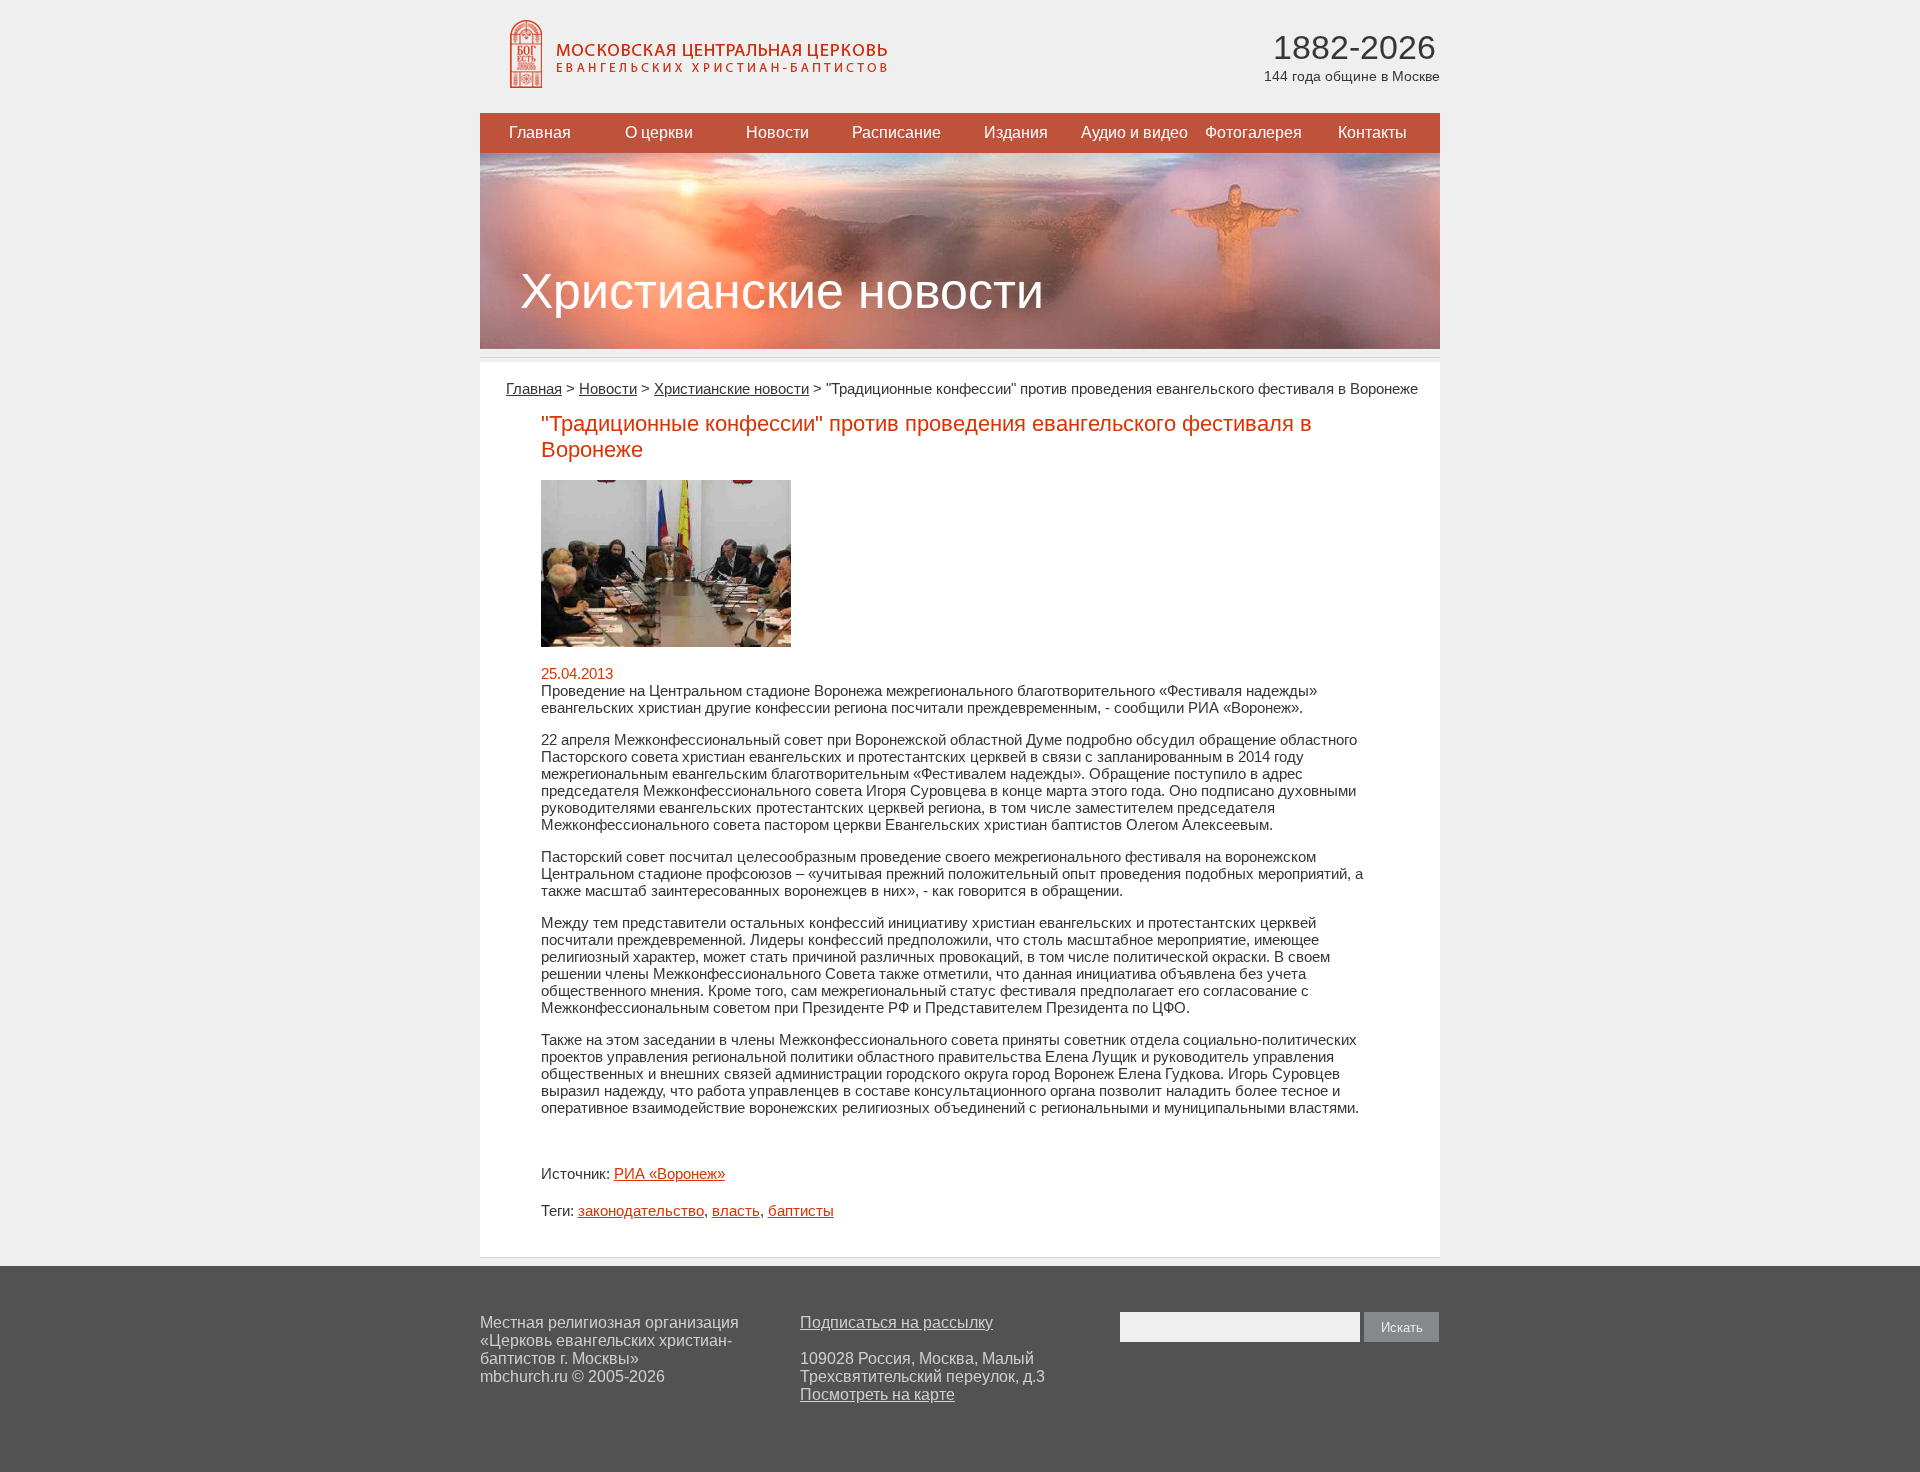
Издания (1016, 132)
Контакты (1372, 132)
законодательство (641, 1210)
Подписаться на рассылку (896, 1322)
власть (736, 1210)
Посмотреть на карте (877, 1394)
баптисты (801, 1210)
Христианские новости (731, 388)
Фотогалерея (1253, 132)
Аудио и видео (1134, 132)
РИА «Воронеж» (669, 1173)
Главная (540, 132)
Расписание (896, 132)
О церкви (659, 132)
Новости (777, 132)
